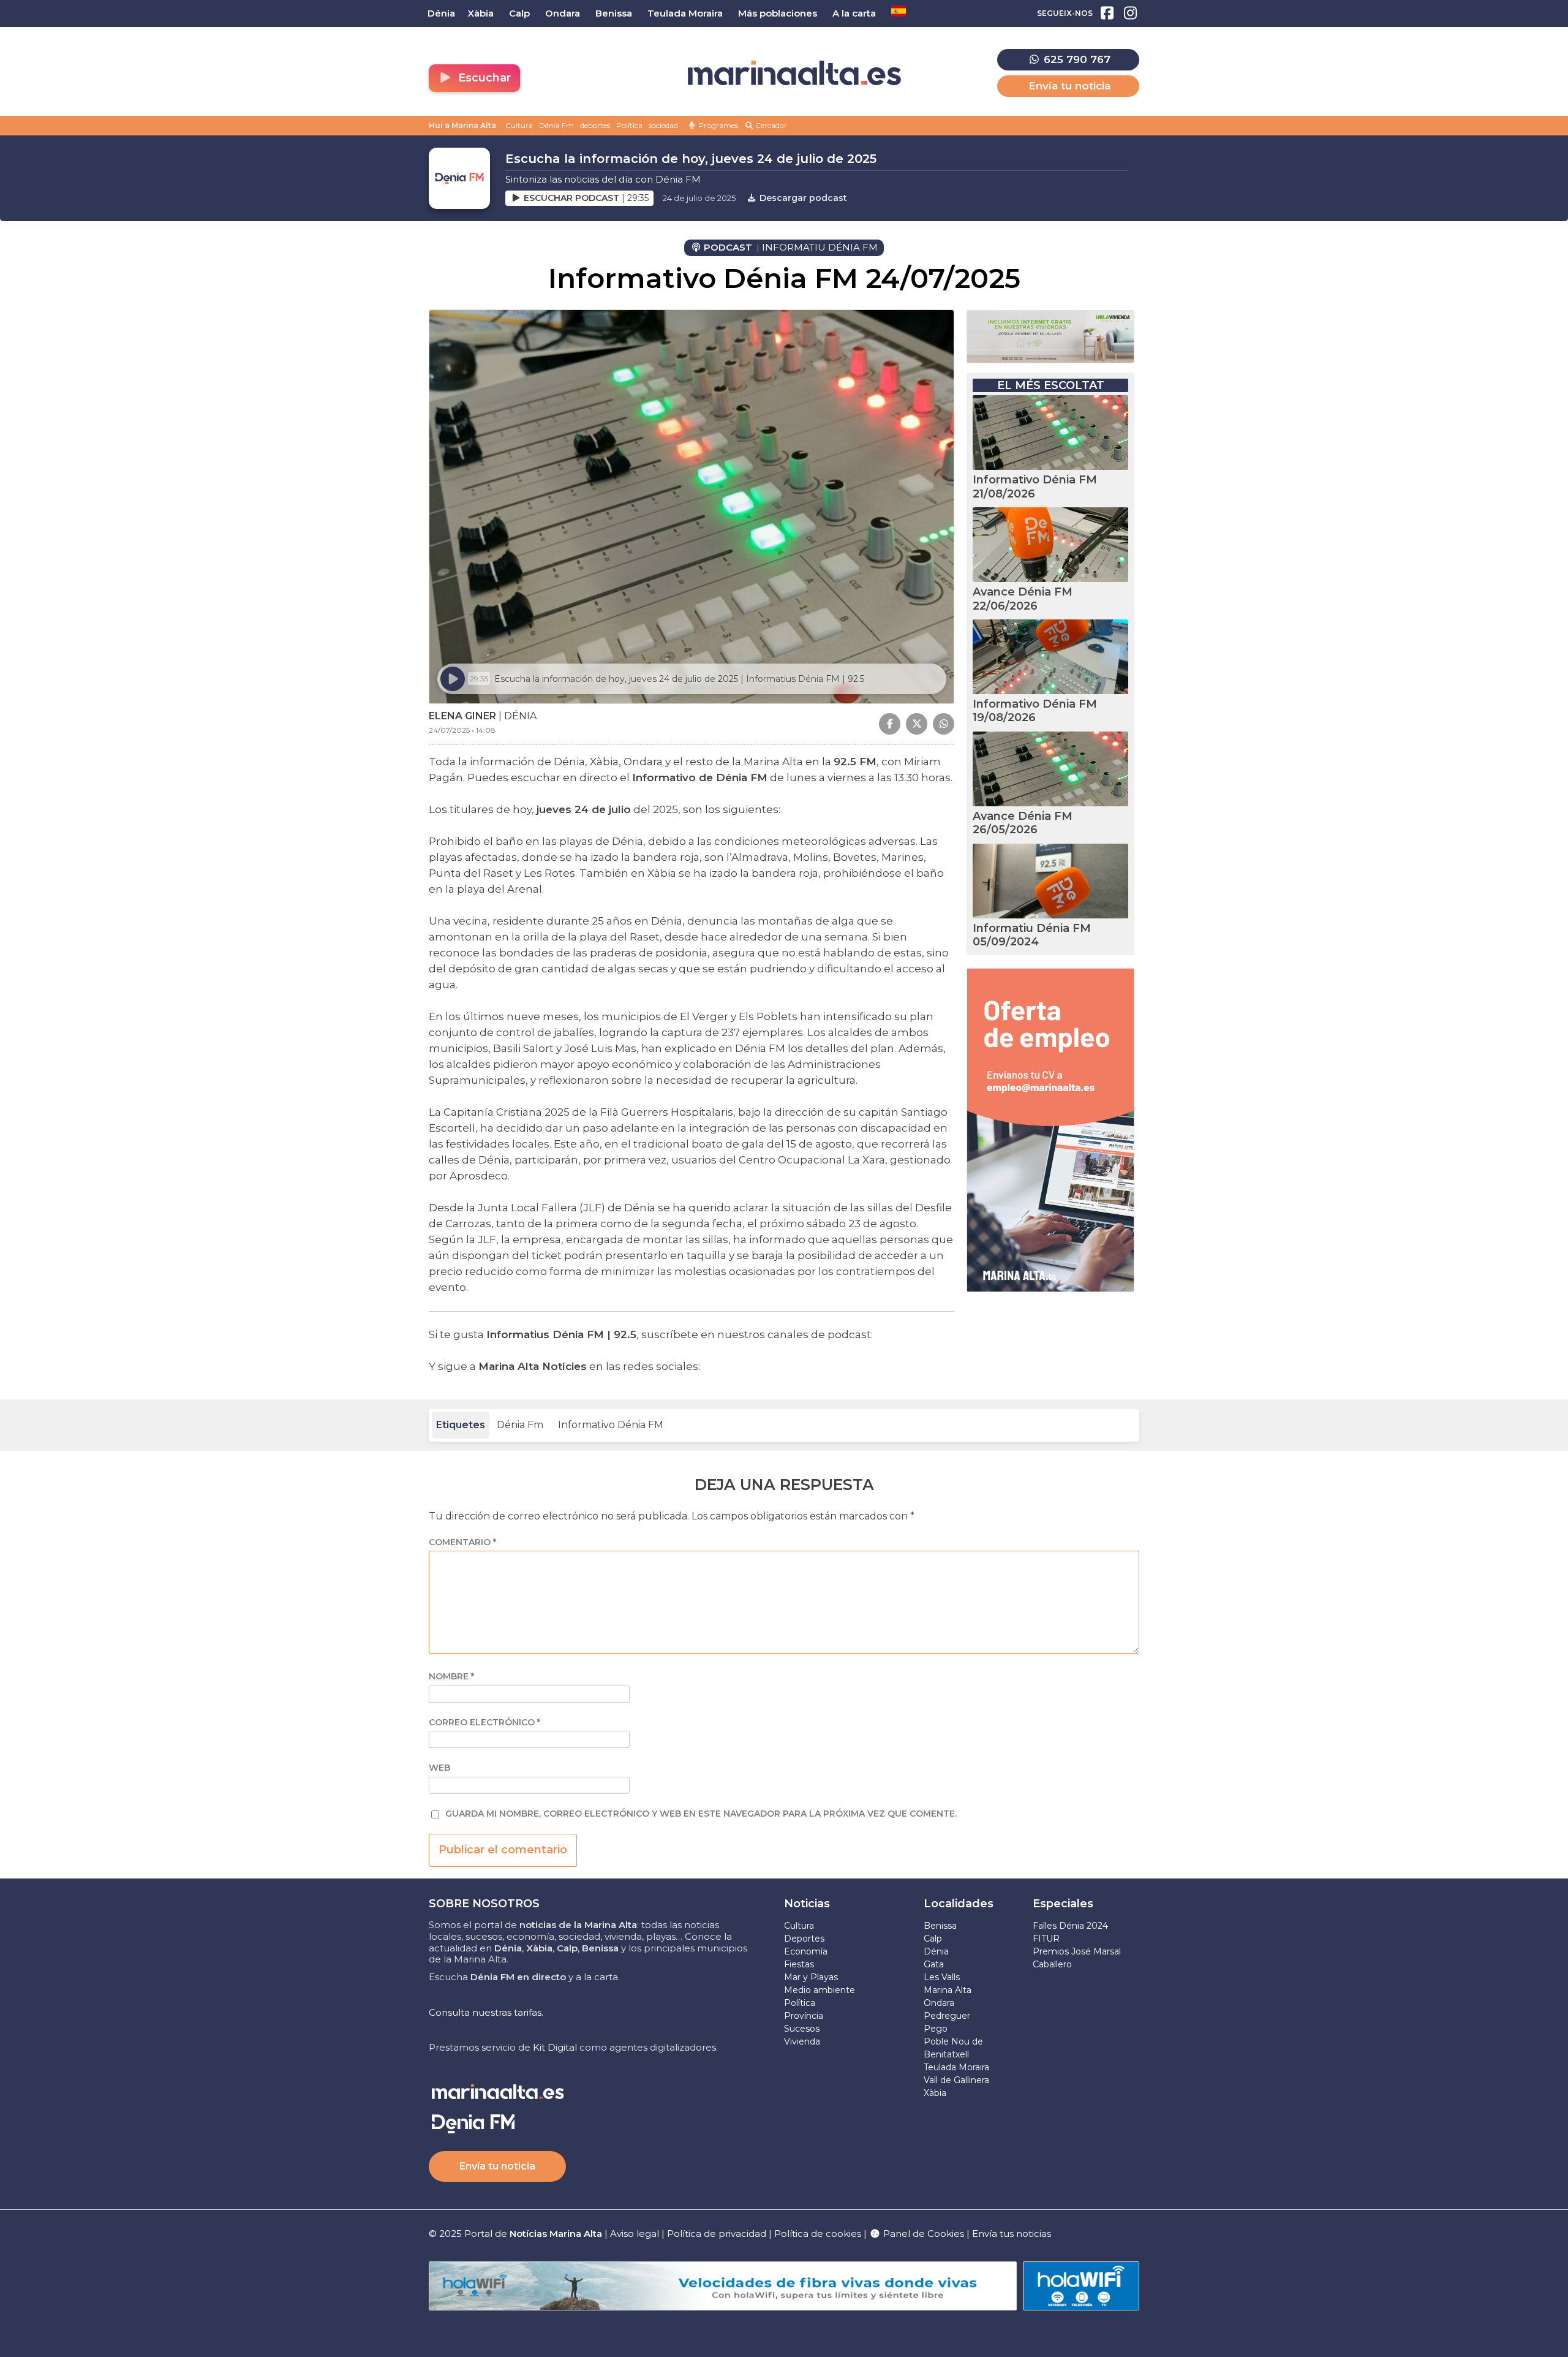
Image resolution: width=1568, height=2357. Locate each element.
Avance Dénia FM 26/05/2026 (1023, 823)
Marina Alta (948, 1990)
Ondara (939, 2003)
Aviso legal (635, 2234)
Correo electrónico (484, 1723)
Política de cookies (818, 2234)
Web (439, 1768)
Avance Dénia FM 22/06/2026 (1023, 599)
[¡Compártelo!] (890, 724)
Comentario (462, 1542)
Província (804, 2016)
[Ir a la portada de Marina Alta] (794, 73)
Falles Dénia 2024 (1070, 1926)
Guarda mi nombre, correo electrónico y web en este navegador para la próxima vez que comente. (701, 1814)
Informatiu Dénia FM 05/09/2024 (1032, 935)
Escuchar (483, 78)
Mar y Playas (811, 1977)
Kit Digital (555, 2047)
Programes (717, 125)
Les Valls (942, 1977)
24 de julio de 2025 (699, 198)
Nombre (451, 1677)
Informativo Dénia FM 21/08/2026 (1035, 487)
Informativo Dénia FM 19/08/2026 (1035, 711)
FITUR (1046, 1939)
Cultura (519, 125)
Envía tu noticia (1069, 86)
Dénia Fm (556, 125)
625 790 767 (1076, 59)
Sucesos (802, 2029)
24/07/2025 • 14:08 (462, 730)
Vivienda (802, 2041)
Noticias (807, 1904)
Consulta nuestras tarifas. (486, 2012)
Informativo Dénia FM (611, 1425)
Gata (934, 1964)
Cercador (770, 125)
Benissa (940, 1926)
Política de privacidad (718, 2234)
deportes (595, 125)
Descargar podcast (802, 198)
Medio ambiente (820, 1990)
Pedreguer (947, 2016)
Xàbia (935, 2093)
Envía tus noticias (1012, 2234)
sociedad (663, 125)
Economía (806, 1951)
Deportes (804, 1939)
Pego (936, 2029)
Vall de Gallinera (956, 2080)
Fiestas (799, 1964)
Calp (933, 1939)
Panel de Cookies (922, 2234)
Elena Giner (462, 716)
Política (629, 125)
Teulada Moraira (956, 2067)
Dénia (936, 1951)
